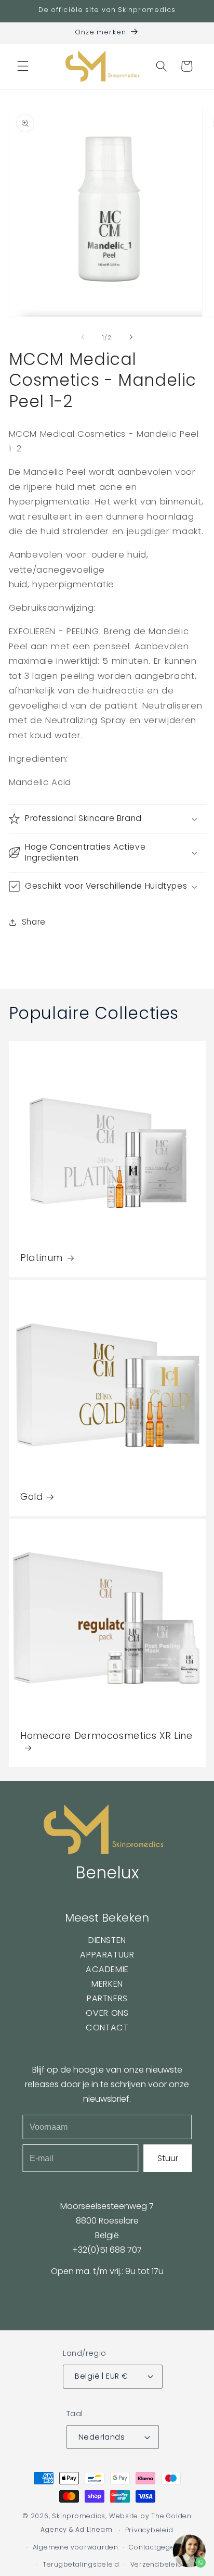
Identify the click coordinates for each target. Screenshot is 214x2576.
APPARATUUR (107, 1955)
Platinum (42, 1258)
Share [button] (34, 922)
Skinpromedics (79, 2516)
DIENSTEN (107, 1940)
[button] (23, 66)
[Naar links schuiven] (83, 337)
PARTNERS (107, 1998)
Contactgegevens (160, 2547)
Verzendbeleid (156, 2564)
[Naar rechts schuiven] (131, 337)
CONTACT (107, 2028)
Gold (32, 1497)
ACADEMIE (107, 1969)
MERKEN (107, 1984)
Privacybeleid (149, 2530)
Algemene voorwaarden (76, 2547)
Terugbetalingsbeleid (81, 2564)
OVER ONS (107, 2013)
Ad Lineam (94, 2530)
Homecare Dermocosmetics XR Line (106, 1736)
